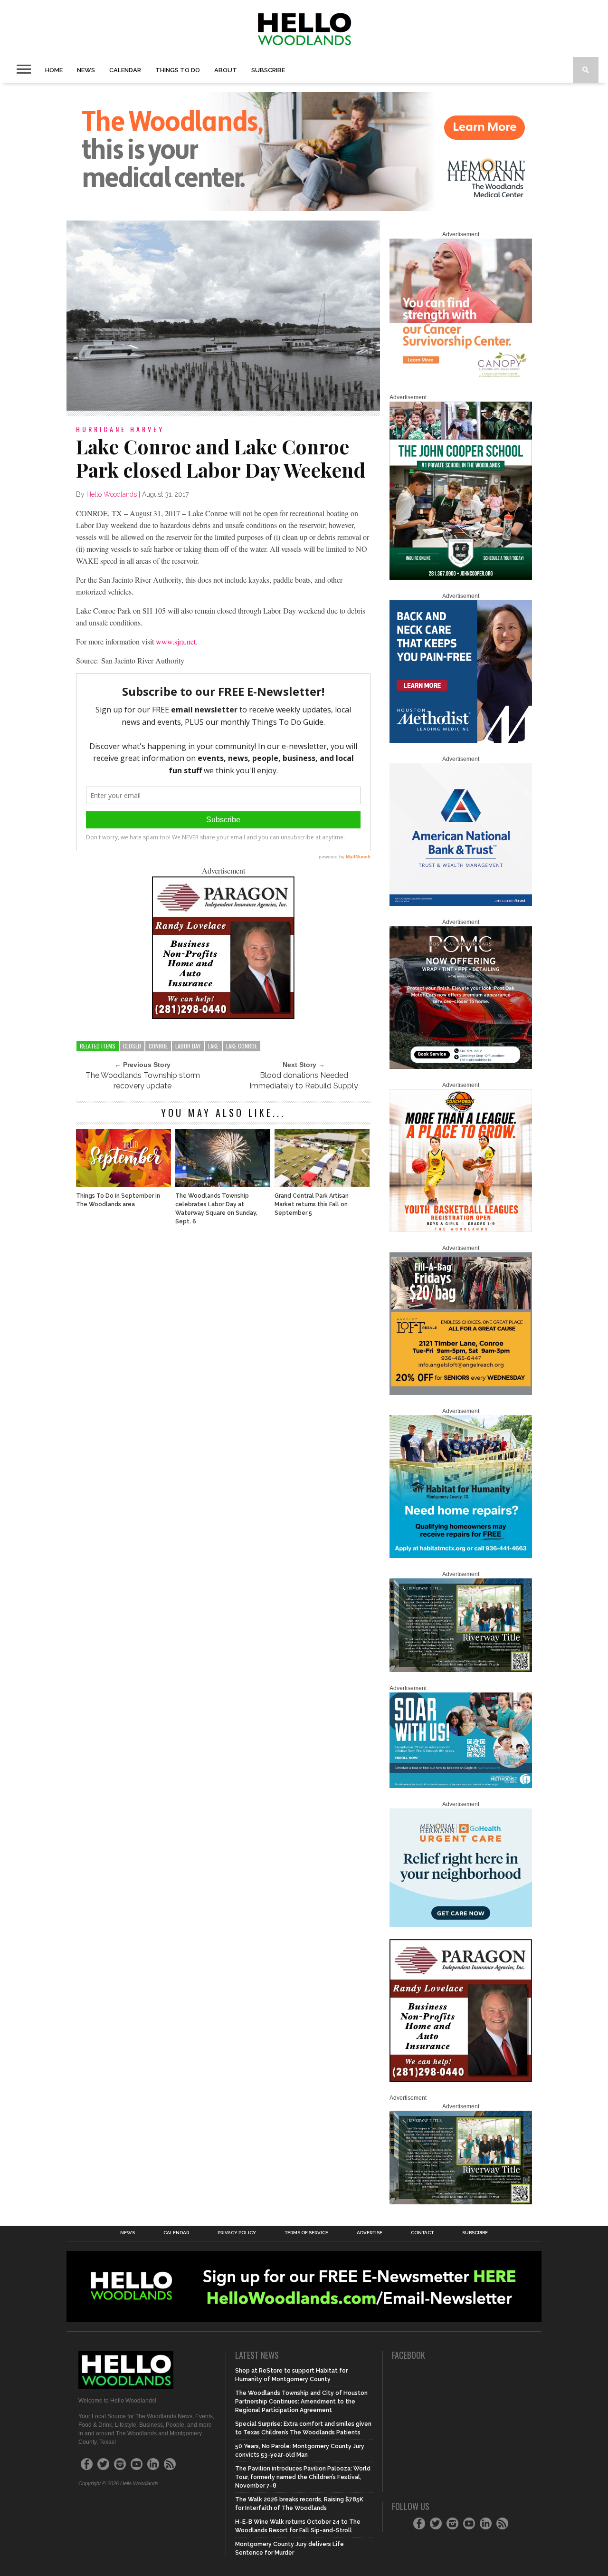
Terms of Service (306, 2233)
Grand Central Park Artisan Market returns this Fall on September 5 (312, 1204)
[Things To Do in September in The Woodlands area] (123, 1184)
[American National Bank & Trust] (461, 904)
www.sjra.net (176, 641)
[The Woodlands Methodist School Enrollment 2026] (461, 1786)
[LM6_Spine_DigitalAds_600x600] (461, 741)
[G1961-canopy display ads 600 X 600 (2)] (461, 379)
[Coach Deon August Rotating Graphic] (461, 1230)
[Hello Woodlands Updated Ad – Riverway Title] (461, 1670)
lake (213, 1046)
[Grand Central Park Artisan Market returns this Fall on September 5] (322, 1184)
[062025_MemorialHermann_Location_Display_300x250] (461, 1925)
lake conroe (242, 1046)
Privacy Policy (237, 2233)
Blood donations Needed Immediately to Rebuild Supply (304, 1081)
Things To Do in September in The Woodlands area (118, 1200)
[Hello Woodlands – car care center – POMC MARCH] (461, 1067)
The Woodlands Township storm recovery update (143, 1081)
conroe (158, 1046)
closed (132, 1046)
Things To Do (178, 70)
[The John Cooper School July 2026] (461, 578)
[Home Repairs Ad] (461, 1556)
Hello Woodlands (112, 494)
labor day (188, 1046)
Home (54, 70)
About (226, 70)
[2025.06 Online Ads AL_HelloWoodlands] (461, 1393)
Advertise (370, 2233)
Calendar (125, 70)
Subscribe (268, 70)
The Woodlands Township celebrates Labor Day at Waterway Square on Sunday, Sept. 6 (216, 1209)
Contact (422, 2233)
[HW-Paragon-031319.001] (223, 1016)
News (86, 70)
